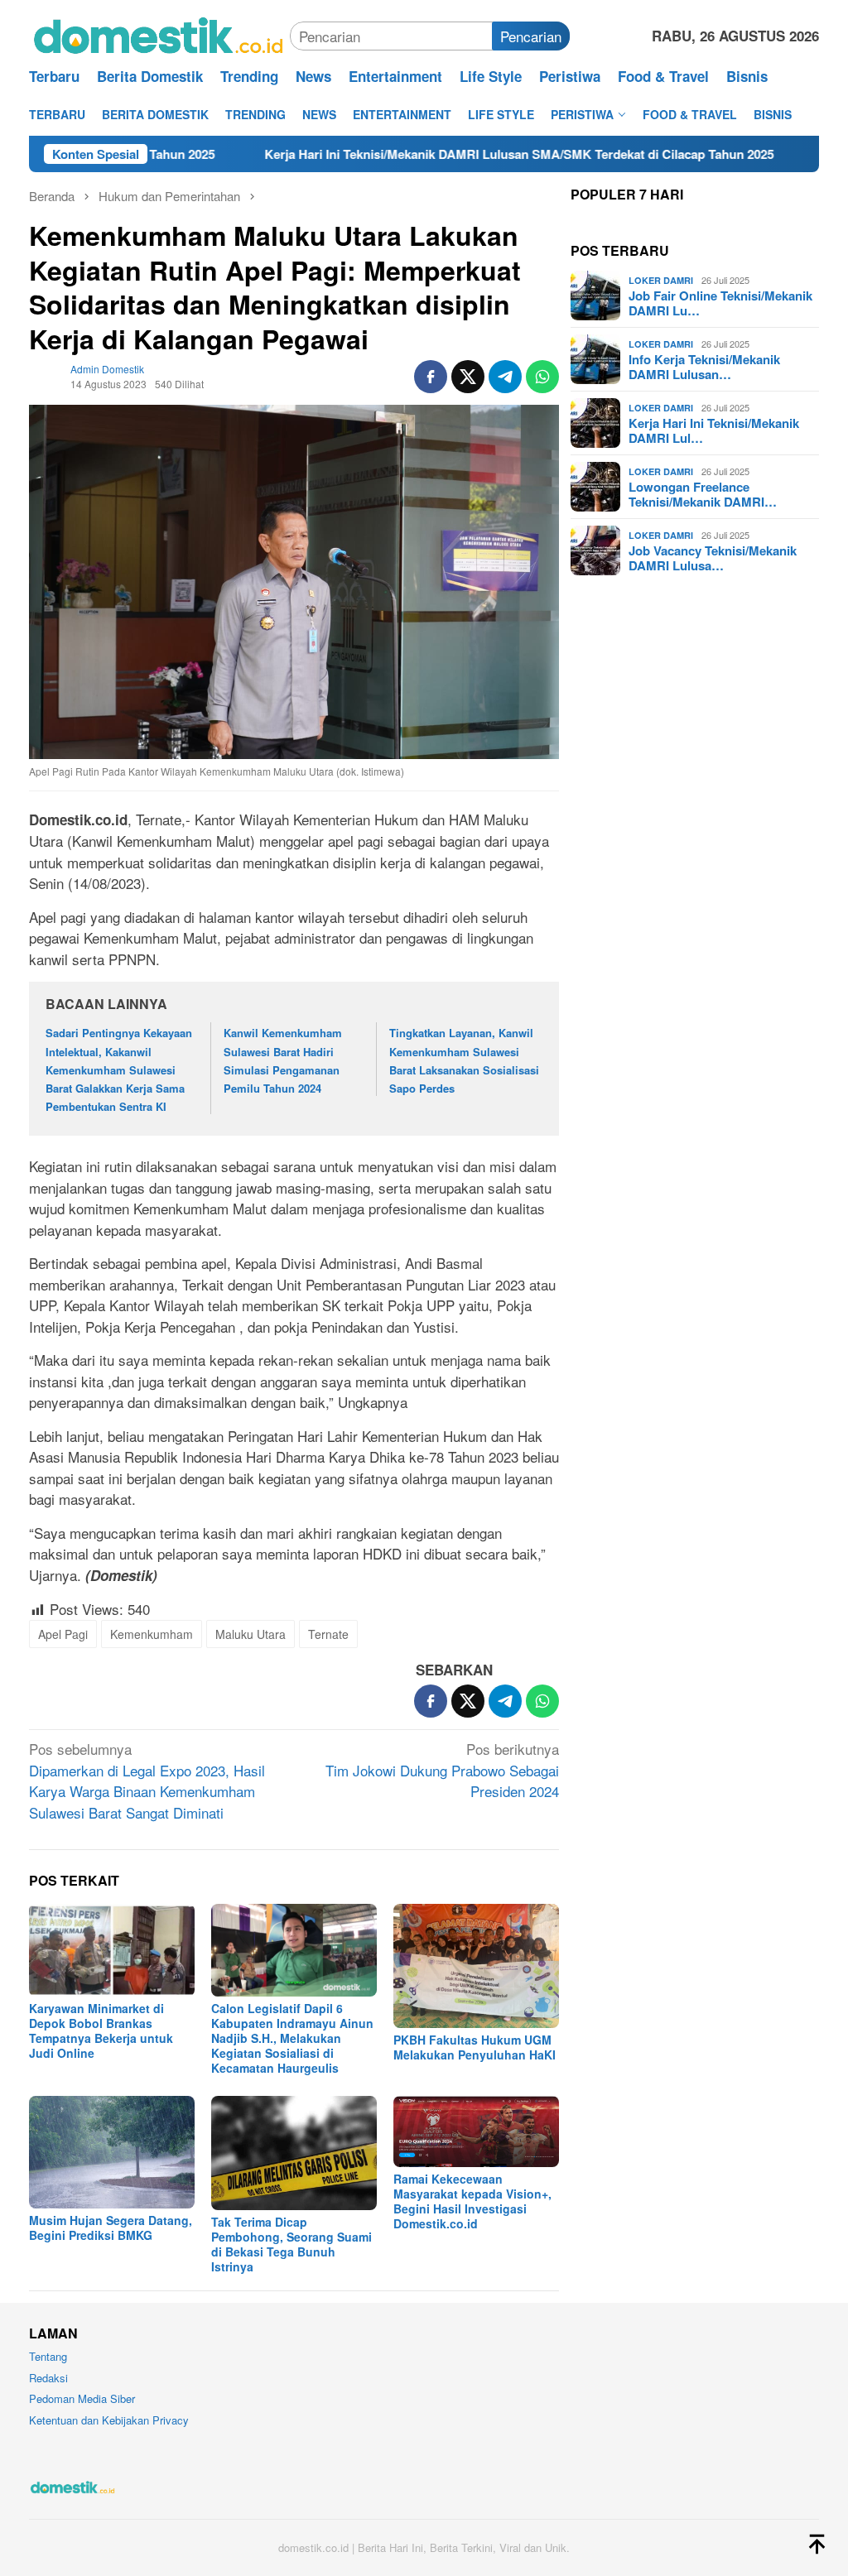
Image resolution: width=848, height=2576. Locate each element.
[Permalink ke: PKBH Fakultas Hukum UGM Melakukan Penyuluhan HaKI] (476, 1966)
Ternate (328, 1634)
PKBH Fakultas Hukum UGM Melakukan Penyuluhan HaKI (475, 2047)
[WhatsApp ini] (542, 377)
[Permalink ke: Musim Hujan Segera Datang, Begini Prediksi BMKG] (112, 2152)
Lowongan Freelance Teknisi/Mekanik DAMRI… (703, 494)
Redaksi (48, 2378)
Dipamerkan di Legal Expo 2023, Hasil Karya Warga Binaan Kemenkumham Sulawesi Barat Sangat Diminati (147, 1781)
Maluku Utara (251, 1634)
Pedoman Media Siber (82, 2398)
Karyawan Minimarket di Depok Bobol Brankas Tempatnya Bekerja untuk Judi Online (101, 2031)
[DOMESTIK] (159, 34)
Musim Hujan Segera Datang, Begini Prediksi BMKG (111, 2228)
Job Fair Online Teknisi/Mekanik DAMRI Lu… (720, 303)
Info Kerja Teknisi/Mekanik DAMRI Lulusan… (704, 367)
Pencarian (531, 36)
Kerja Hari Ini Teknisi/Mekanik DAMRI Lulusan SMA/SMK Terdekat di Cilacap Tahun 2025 (442, 154)
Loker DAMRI (661, 280)
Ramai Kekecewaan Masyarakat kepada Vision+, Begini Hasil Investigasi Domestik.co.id (472, 2201)
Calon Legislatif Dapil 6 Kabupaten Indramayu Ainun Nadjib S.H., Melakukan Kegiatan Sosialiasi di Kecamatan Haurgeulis (292, 2038)
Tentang (48, 2356)
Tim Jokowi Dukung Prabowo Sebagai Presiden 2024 (442, 1770)
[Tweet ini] (468, 377)
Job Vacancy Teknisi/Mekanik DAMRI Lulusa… (713, 558)
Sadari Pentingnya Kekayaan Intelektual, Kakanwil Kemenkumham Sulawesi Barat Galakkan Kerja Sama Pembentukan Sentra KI (119, 1069)
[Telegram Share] (505, 377)
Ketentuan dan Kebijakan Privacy (109, 2420)
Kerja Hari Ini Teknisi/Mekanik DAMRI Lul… (714, 430)
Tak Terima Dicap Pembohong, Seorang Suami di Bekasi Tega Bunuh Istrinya (291, 2244)
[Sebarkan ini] (431, 377)
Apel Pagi (63, 1634)
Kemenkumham (152, 1634)
